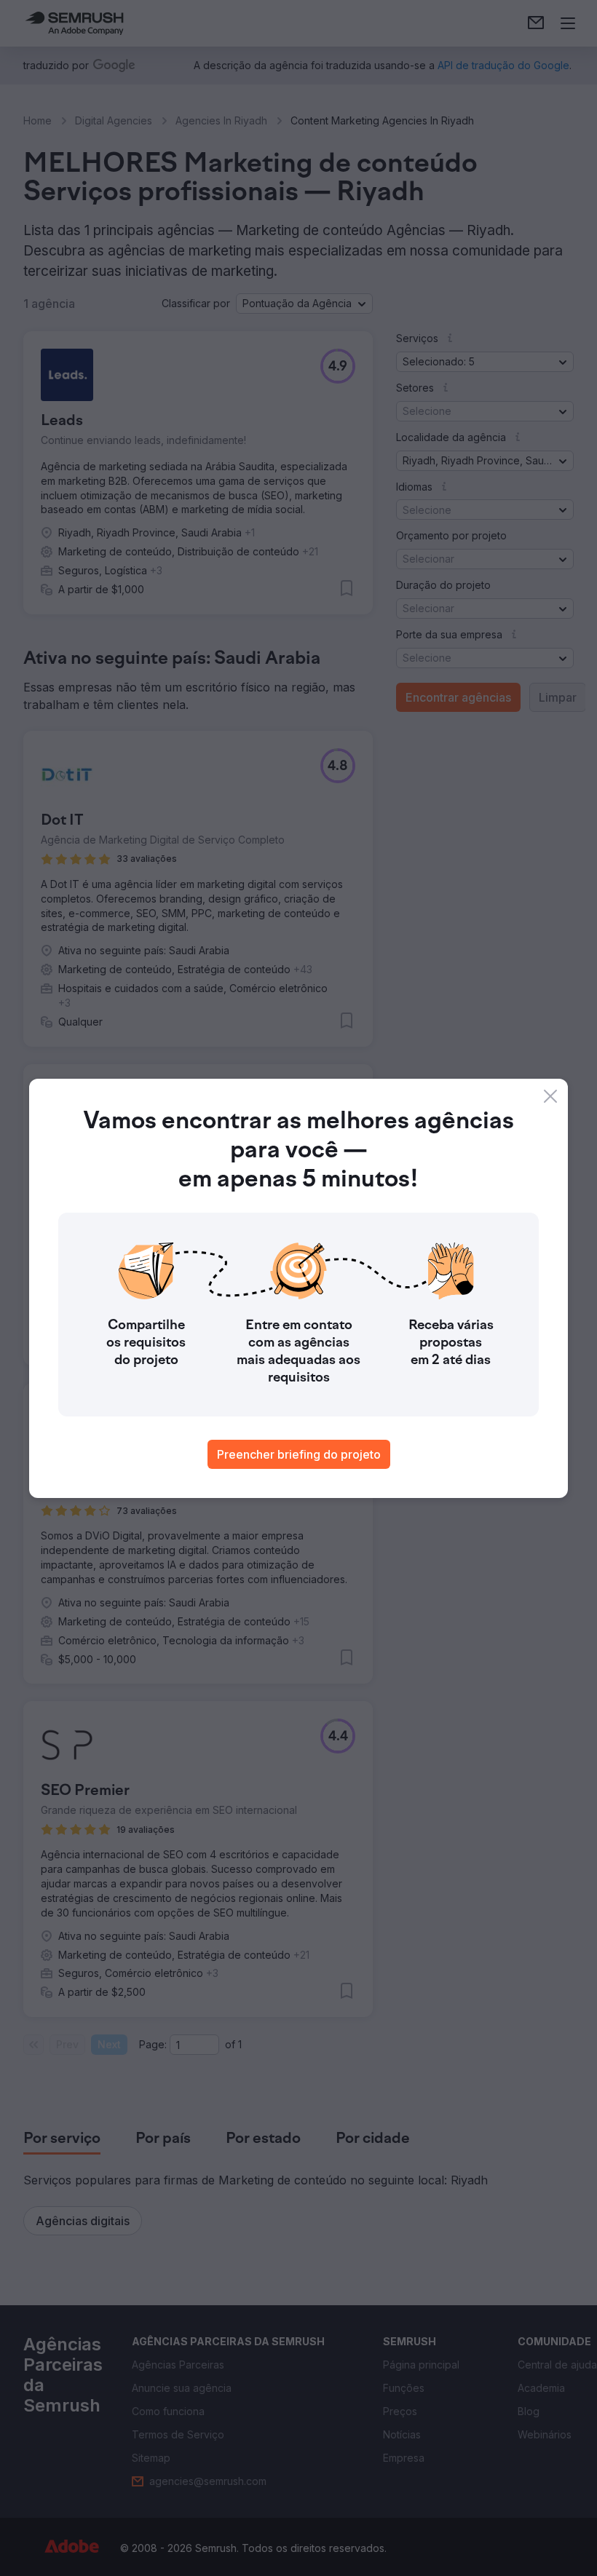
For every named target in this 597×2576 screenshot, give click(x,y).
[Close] (550, 1096)
